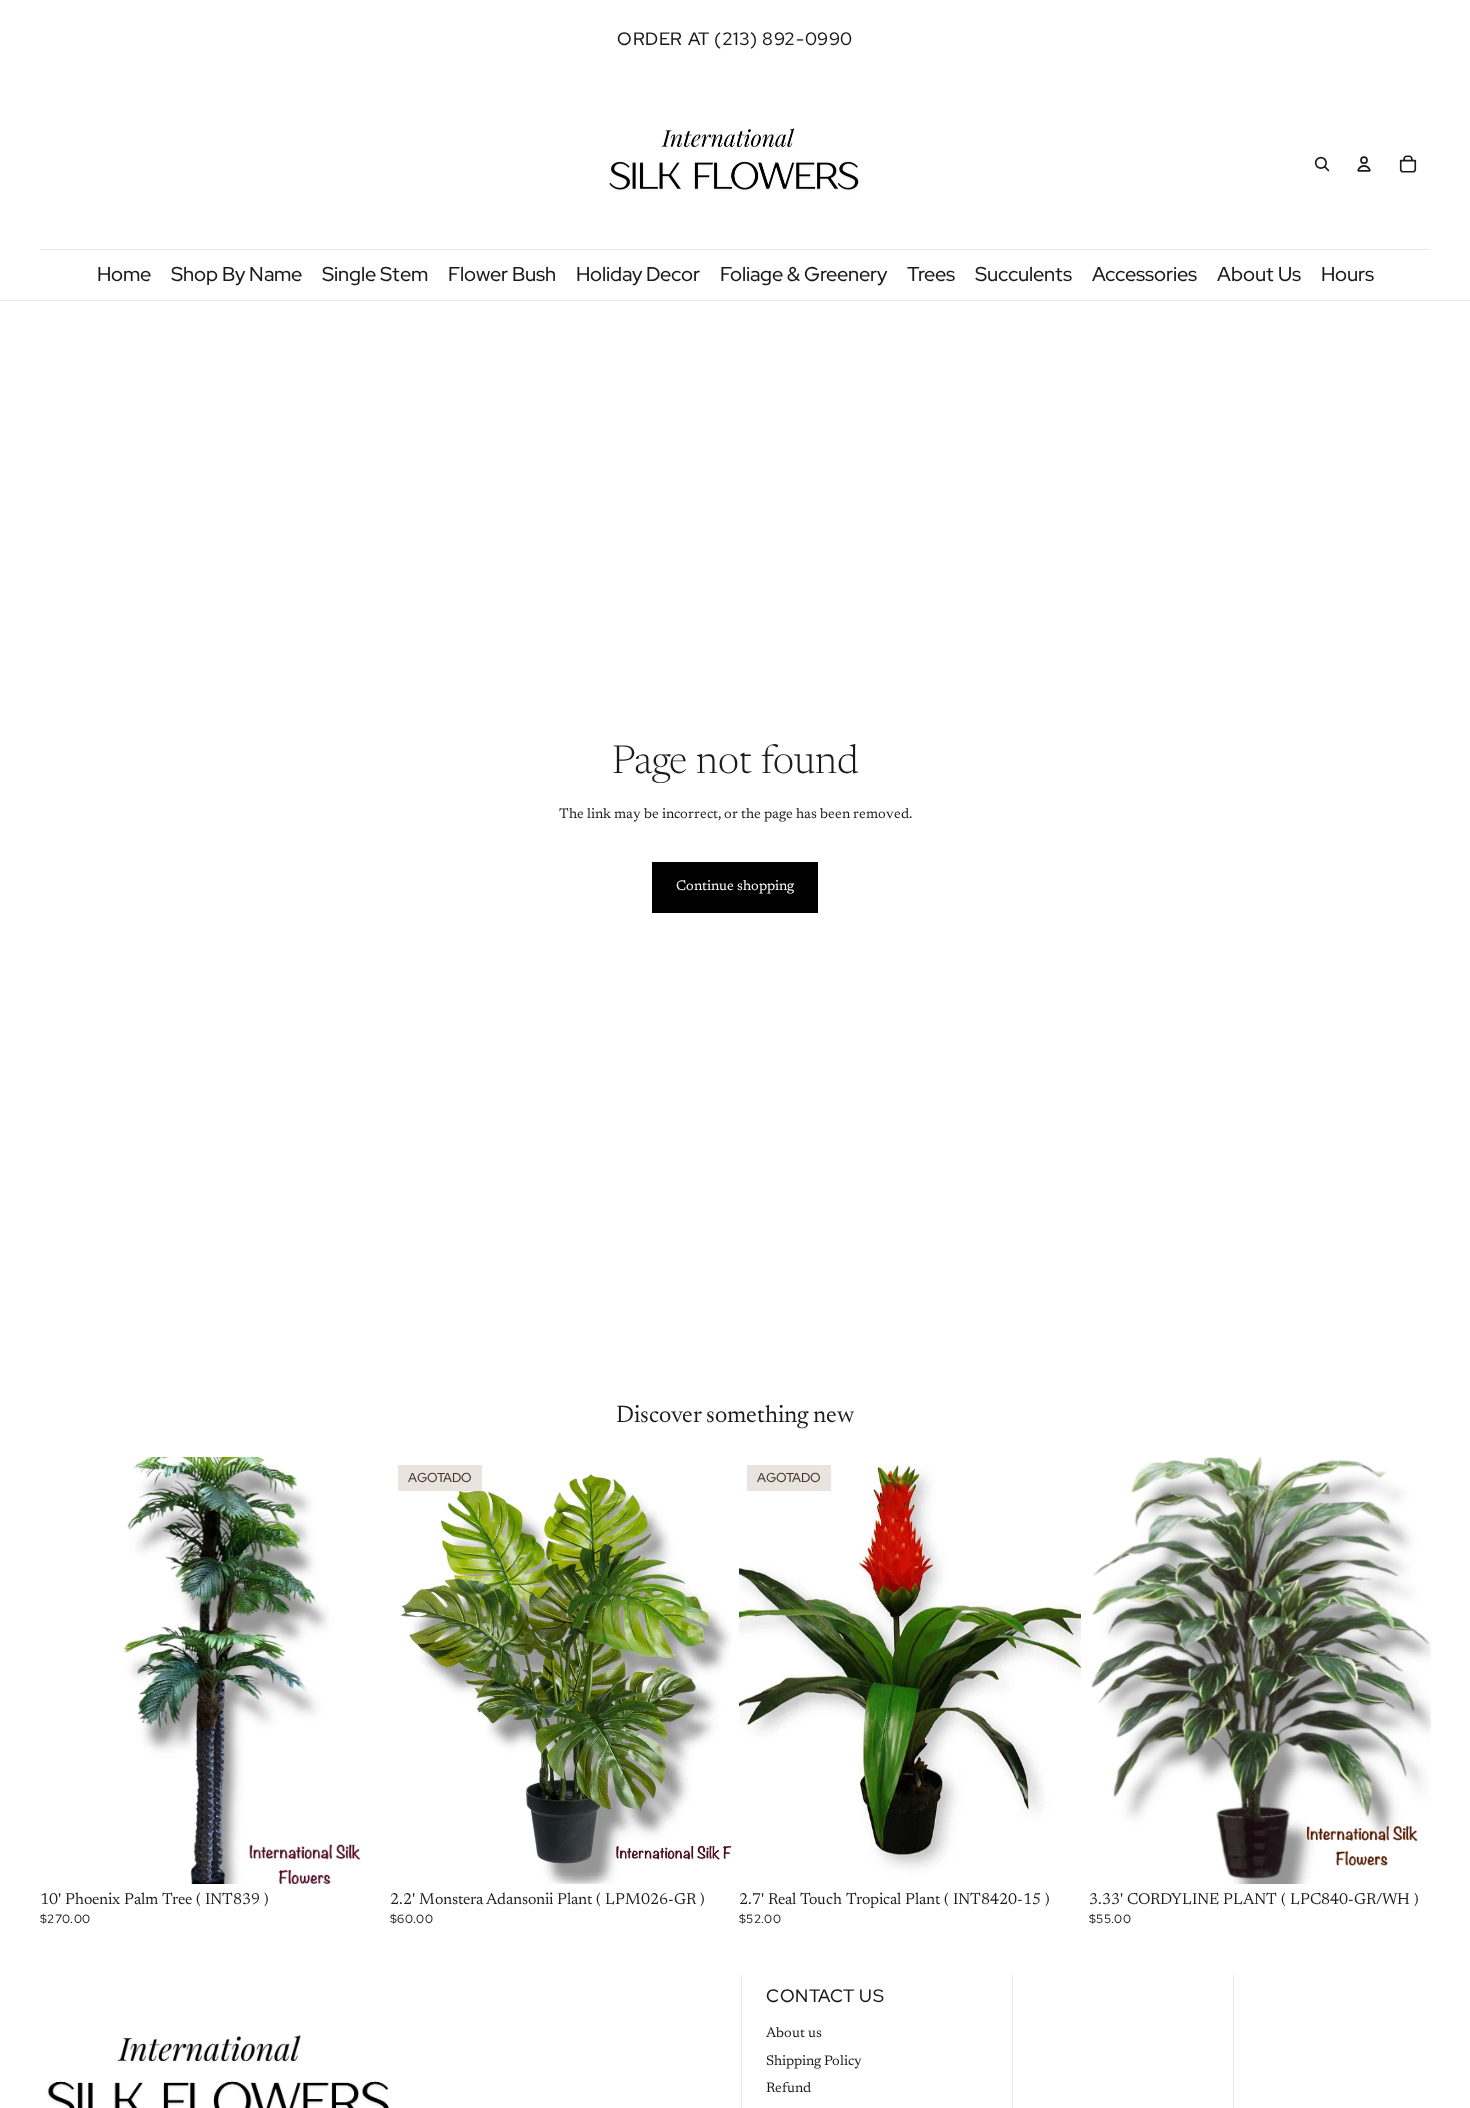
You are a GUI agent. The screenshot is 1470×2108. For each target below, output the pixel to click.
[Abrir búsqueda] (1322, 164)
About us (794, 2034)
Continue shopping (735, 887)
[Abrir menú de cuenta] (1364, 164)
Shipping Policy (814, 2062)
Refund (788, 2089)
